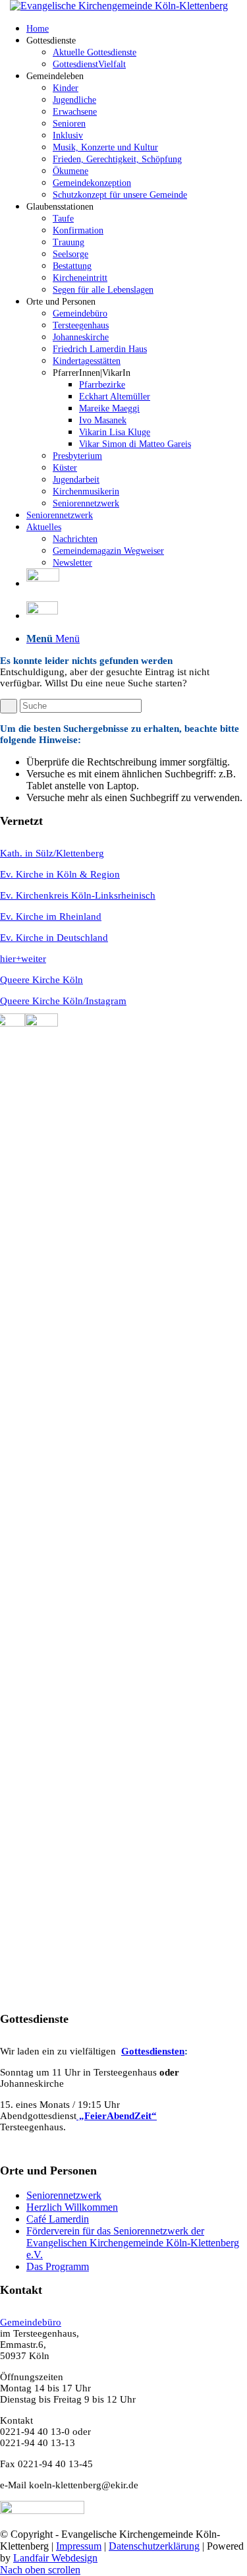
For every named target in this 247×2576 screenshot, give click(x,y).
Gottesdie (142, 2051)
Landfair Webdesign (55, 2558)
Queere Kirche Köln (41, 980)
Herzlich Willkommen (72, 2207)
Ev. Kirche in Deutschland (54, 938)
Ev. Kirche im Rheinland (51, 916)
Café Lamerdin (58, 2219)
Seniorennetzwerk (64, 2195)
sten (176, 2051)
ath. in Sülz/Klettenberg (56, 853)
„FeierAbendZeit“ (117, 2116)
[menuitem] (137, 28)
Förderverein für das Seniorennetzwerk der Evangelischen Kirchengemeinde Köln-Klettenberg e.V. (133, 2243)
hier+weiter (23, 959)
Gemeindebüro (31, 2322)
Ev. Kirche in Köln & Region (60, 874)
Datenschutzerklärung (154, 2546)
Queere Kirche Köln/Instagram (63, 1001)
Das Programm (58, 2266)
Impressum (79, 2546)
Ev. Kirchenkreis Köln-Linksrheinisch (78, 895)
